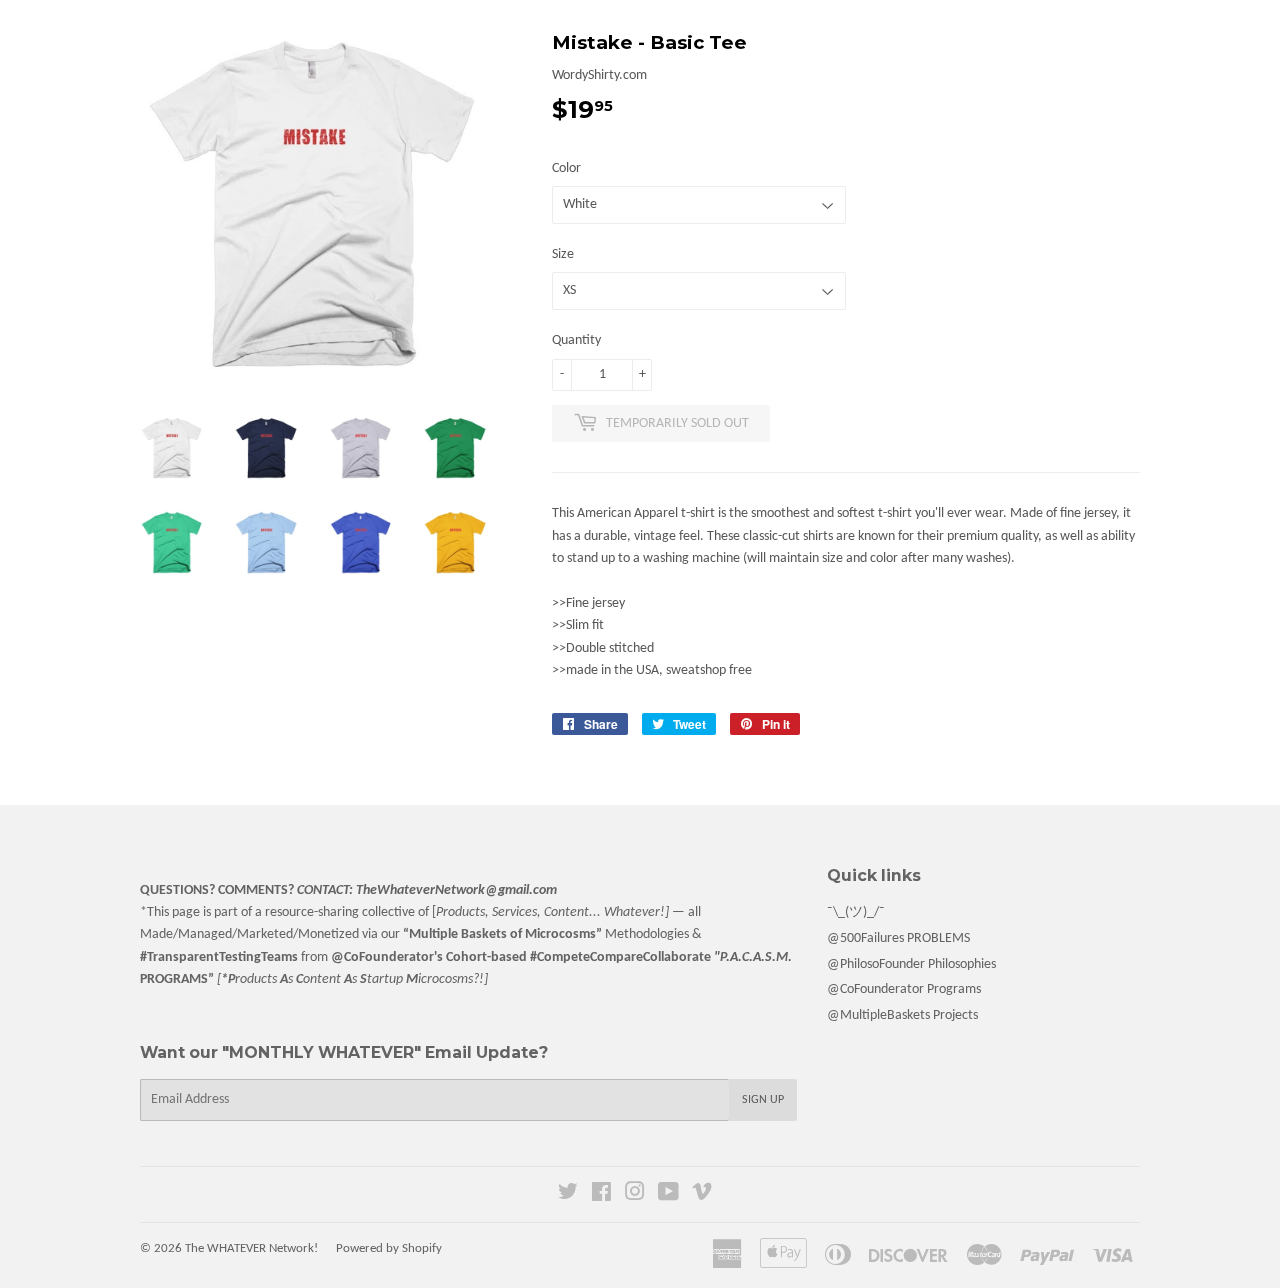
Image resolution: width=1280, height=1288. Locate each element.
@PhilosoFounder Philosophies (911, 964)
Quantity (576, 340)
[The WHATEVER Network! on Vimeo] (702, 1195)
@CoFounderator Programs (904, 989)
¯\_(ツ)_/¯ (856, 912)
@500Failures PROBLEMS (898, 938)
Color (566, 168)
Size (563, 254)
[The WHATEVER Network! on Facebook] (601, 1195)
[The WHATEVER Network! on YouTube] (668, 1195)
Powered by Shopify (389, 1248)
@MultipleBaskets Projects (902, 1015)
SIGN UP (763, 1100)
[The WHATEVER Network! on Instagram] (635, 1195)
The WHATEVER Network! (251, 1248)
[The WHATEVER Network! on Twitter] (568, 1195)
